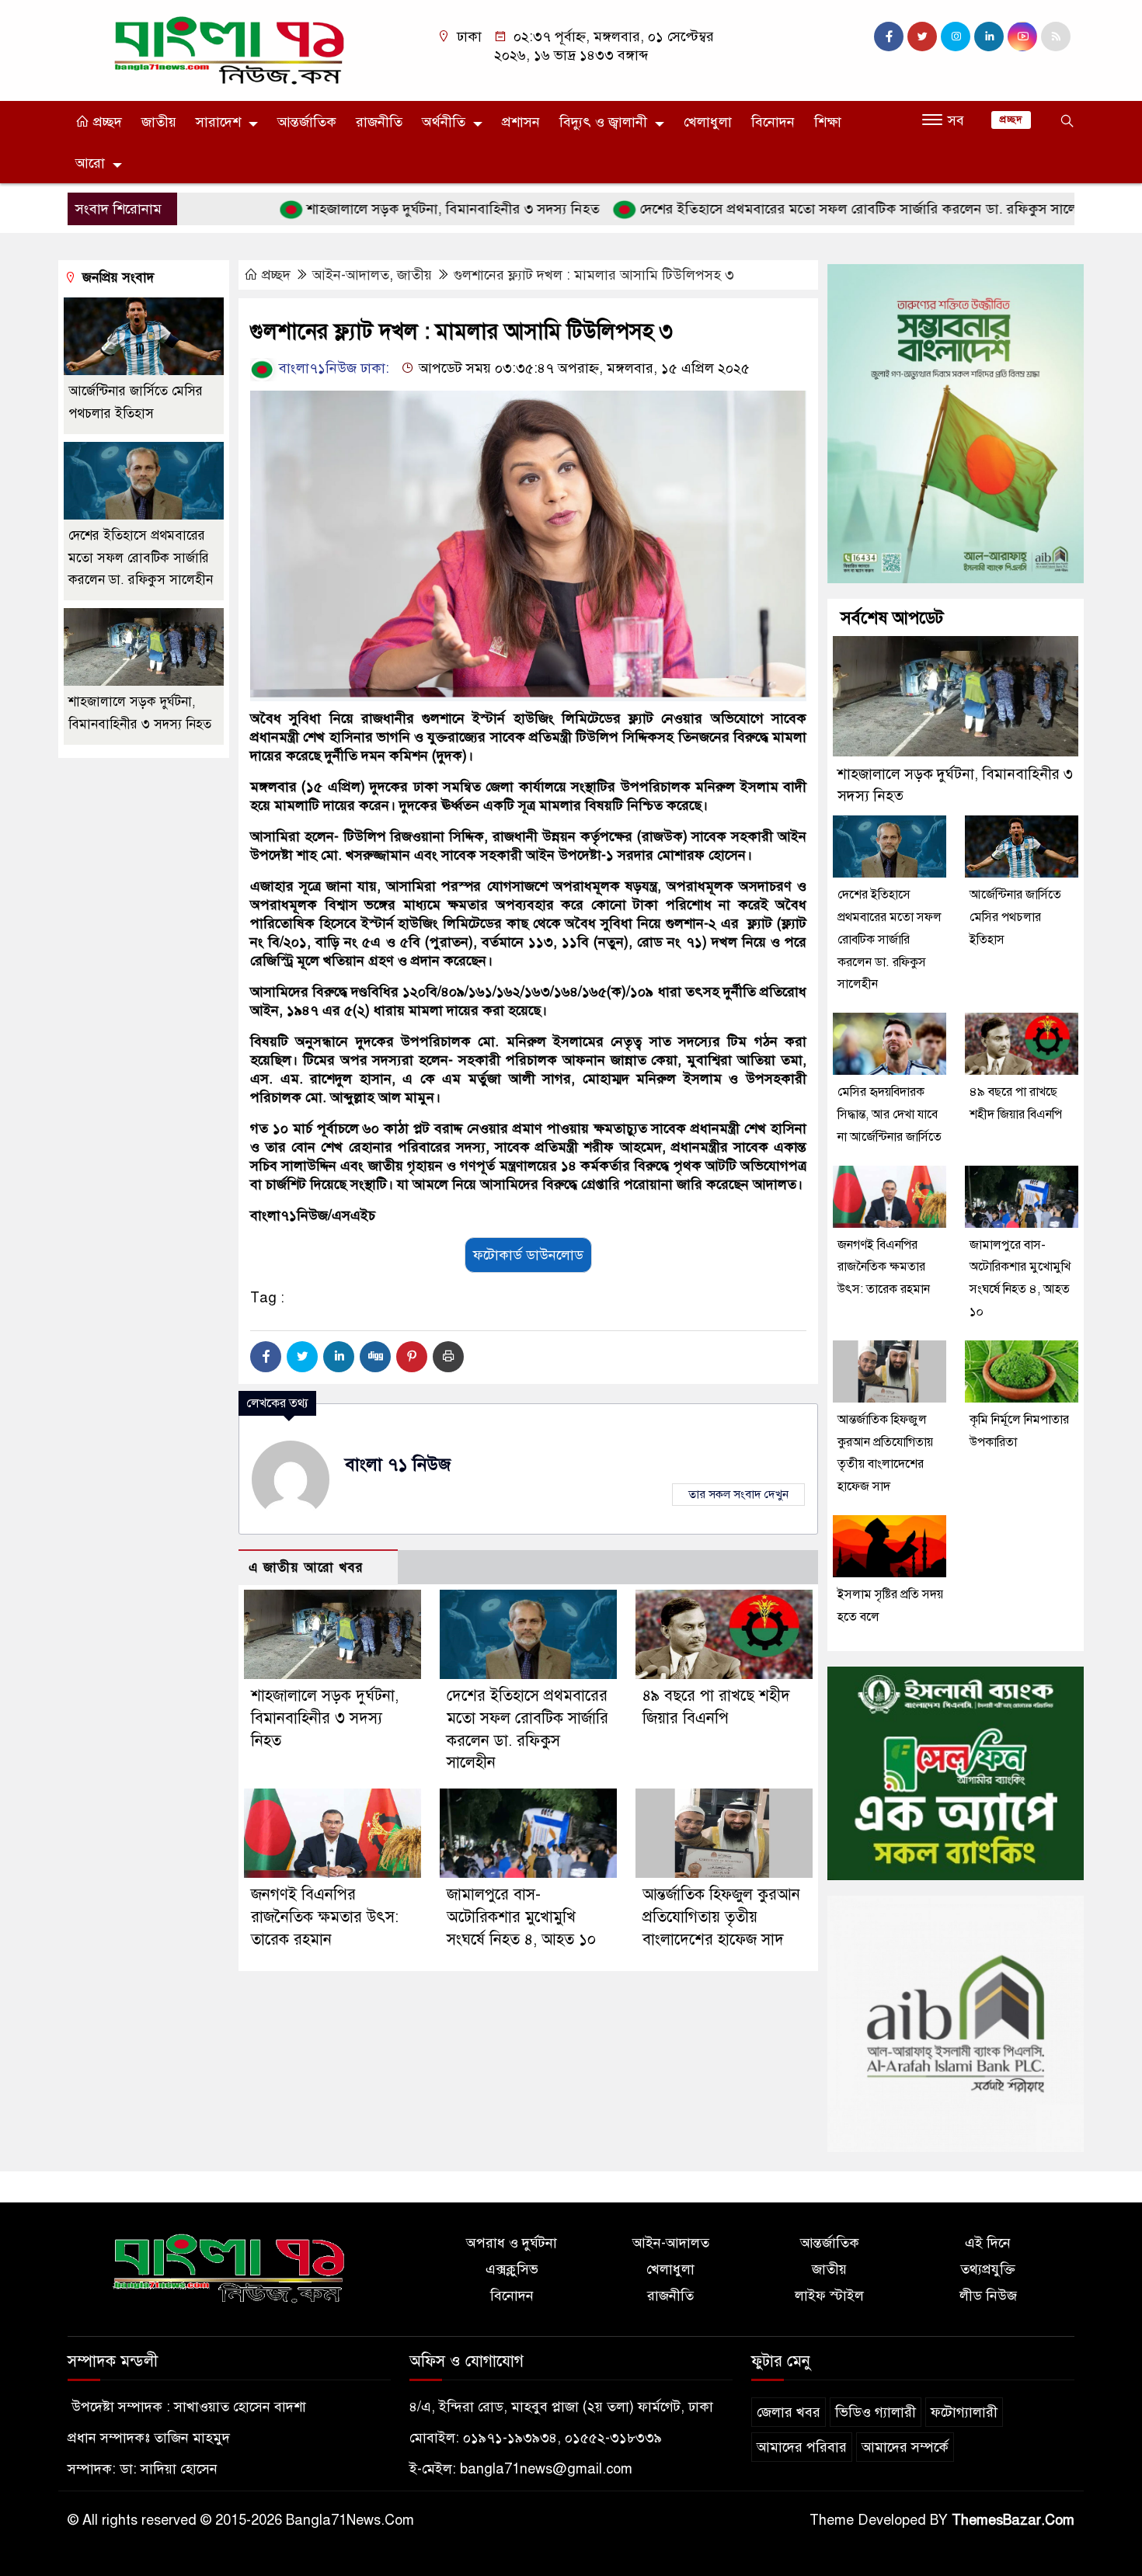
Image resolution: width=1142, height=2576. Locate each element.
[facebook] (889, 37)
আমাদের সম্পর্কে (905, 2447)
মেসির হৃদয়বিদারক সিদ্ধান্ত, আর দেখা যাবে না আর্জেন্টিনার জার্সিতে (890, 1114)
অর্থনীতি (444, 122)
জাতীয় (159, 122)
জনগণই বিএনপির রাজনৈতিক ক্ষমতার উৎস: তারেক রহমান (325, 1917)
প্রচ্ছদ (106, 122)
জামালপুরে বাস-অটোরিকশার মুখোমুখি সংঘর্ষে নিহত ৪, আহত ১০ (524, 1917)
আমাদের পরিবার (802, 2447)
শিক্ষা (828, 122)
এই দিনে (988, 2243)
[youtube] (1022, 37)
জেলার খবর (789, 2412)
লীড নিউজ (988, 2296)
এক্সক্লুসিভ (512, 2269)
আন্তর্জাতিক (307, 122)
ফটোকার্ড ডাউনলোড (528, 1255)
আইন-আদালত (351, 275)
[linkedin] (989, 37)
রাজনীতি (379, 122)
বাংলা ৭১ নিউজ (398, 1464)
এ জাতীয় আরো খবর (306, 1568)
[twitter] (922, 37)
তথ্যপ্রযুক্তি (988, 2269)
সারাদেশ (218, 122)
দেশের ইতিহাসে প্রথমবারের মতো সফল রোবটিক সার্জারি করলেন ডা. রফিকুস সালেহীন (804, 209)
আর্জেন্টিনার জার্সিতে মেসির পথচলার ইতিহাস (1015, 917)
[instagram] (956, 37)
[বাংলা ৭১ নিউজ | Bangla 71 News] (229, 50)
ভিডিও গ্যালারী (876, 2412)
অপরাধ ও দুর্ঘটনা (512, 2243)
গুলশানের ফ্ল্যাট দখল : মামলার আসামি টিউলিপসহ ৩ (594, 275)
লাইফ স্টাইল (829, 2296)
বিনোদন (773, 122)
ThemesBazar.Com (1013, 2520)
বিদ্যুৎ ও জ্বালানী (603, 122)
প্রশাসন (521, 122)
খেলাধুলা (708, 122)
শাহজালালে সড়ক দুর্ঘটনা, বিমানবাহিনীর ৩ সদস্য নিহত (389, 209)
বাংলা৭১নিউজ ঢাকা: (332, 368)
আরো (90, 163)
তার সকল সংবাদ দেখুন (738, 1494)
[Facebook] (266, 1357)
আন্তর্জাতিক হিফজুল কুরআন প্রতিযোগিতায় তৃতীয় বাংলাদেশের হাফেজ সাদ (721, 1917)
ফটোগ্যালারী (964, 2412)
